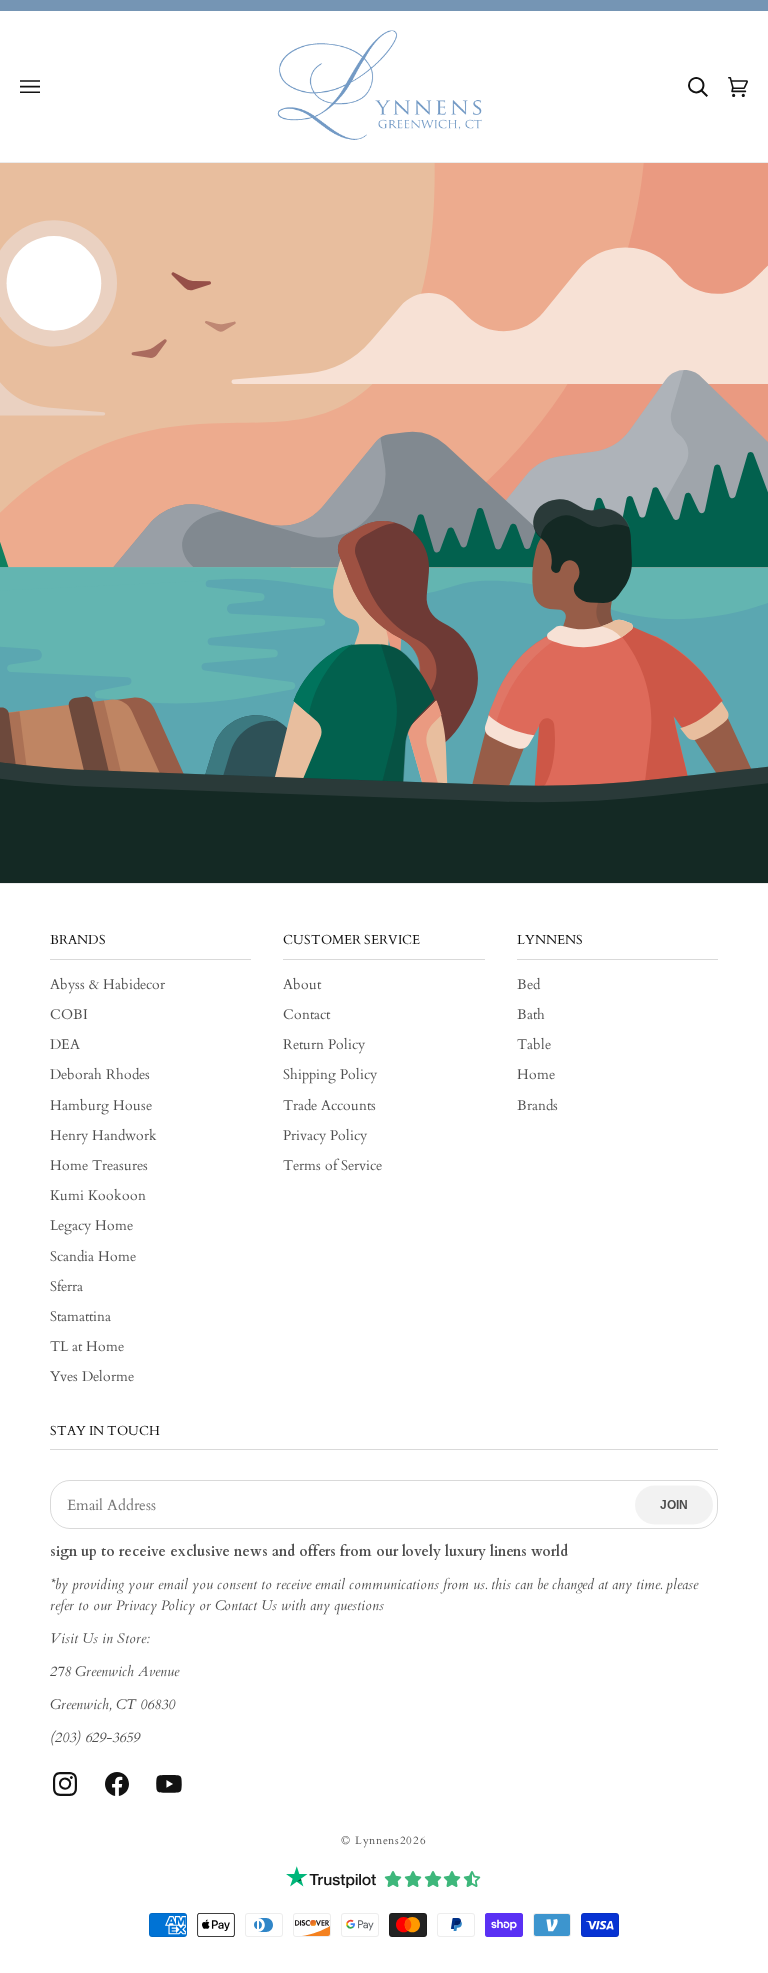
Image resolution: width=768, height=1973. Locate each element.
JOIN (674, 1505)
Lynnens (377, 1840)
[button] (30, 87)
